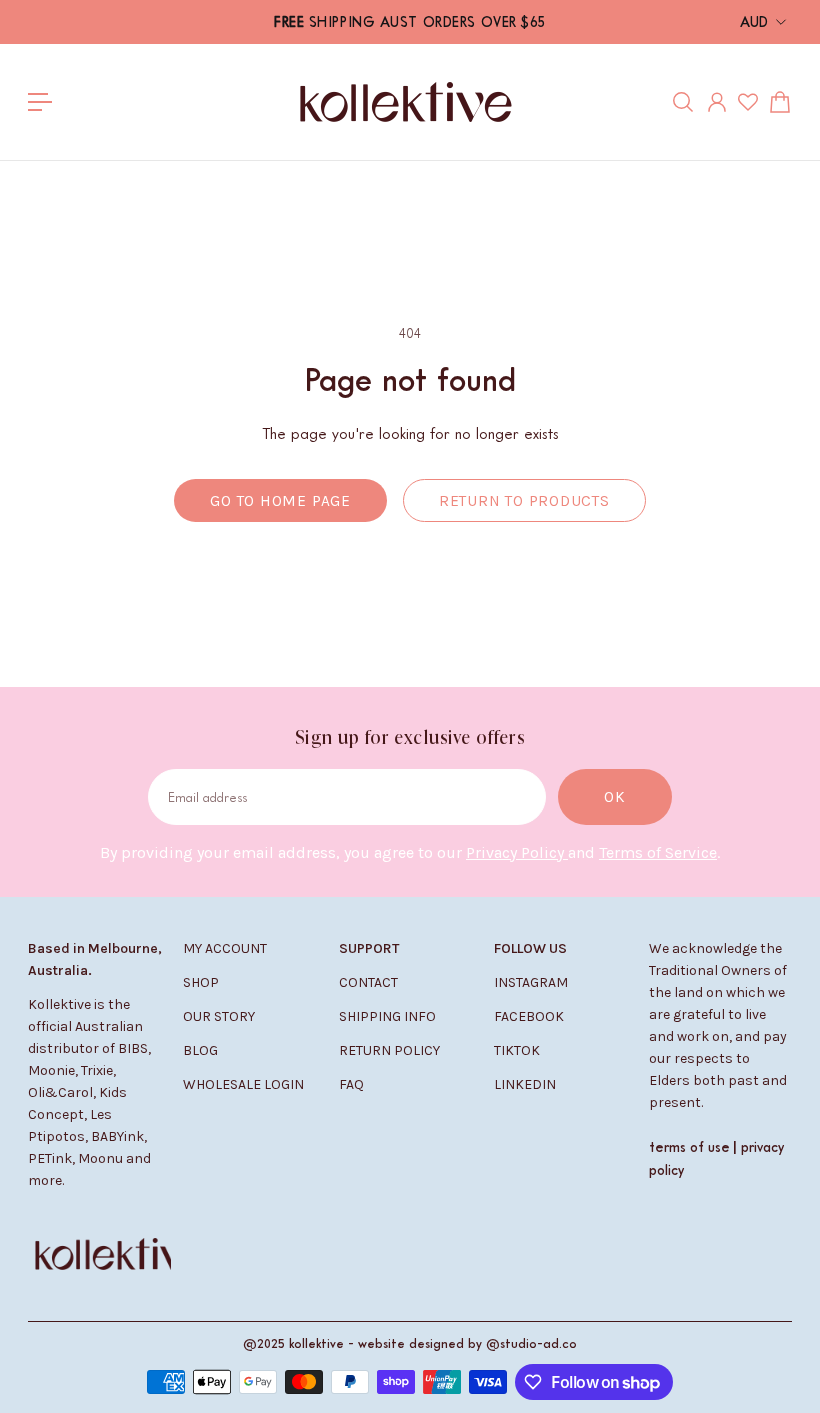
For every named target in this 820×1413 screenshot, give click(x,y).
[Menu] (40, 102)
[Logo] (406, 102)
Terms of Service (658, 852)
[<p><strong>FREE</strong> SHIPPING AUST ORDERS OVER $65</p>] (410, 22)
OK (615, 797)
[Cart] (780, 102)
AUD (754, 21)
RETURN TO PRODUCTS (524, 501)
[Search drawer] (683, 102)
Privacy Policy (517, 852)
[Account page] (717, 102)
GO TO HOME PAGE (280, 501)
